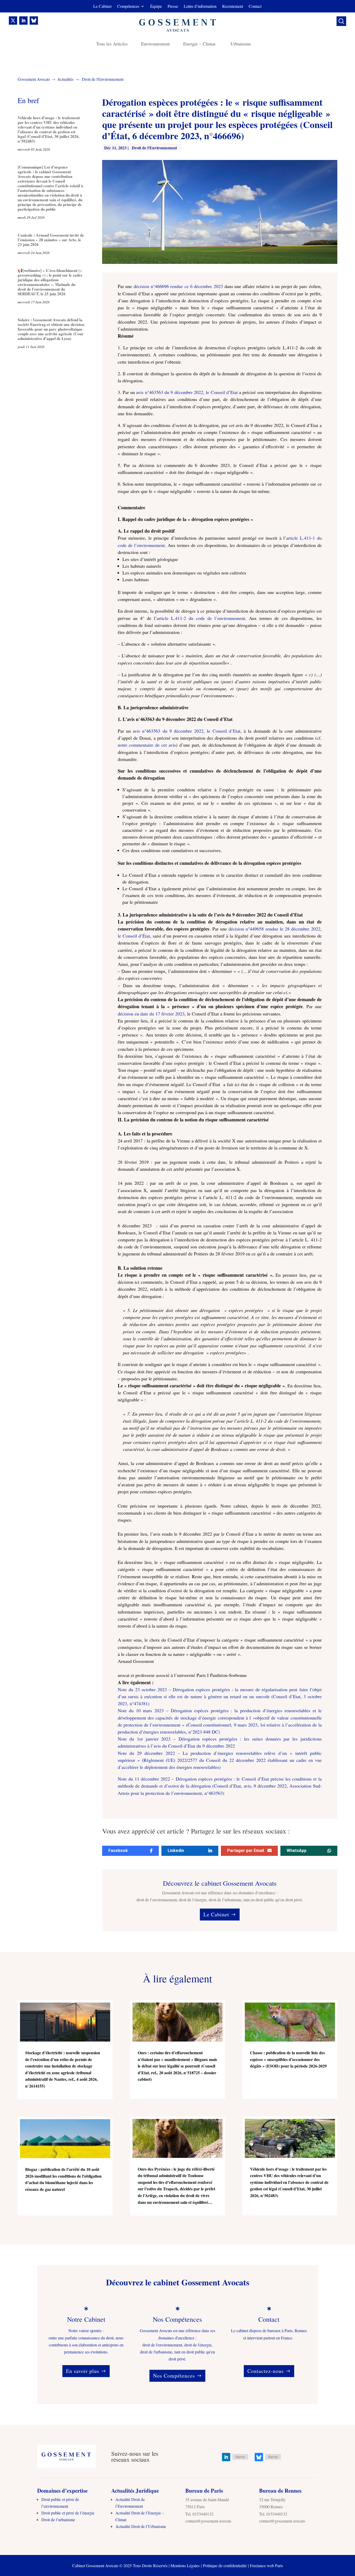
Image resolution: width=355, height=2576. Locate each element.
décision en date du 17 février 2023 (151, 1014)
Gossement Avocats (34, 79)
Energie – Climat (200, 44)
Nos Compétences (174, 2376)
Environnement (155, 44)
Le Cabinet (102, 7)
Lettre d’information (200, 7)
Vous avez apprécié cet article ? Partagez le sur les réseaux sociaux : (196, 1831)
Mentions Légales (185, 2565)
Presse (173, 7)
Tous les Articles (112, 44)
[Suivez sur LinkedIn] (23, 21)
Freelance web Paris (267, 2565)
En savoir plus (83, 2371)
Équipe (156, 7)
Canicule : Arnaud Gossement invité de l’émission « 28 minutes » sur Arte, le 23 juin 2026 (51, 240)
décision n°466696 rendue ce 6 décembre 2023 (178, 286)
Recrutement (233, 7)
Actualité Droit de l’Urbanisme (141, 2526)
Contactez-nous (266, 2371)
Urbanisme (241, 44)
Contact (255, 7)
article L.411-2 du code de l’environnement (201, 618)
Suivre (240, 2457)
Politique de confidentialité (225, 2565)
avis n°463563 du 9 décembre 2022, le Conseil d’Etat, (187, 731)
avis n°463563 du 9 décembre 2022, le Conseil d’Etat (188, 392)
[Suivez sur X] (13, 21)
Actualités (65, 79)
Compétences (128, 7)
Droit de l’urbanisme (58, 2520)
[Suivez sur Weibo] (34, 21)
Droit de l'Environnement (103, 79)
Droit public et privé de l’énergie (68, 2513)
